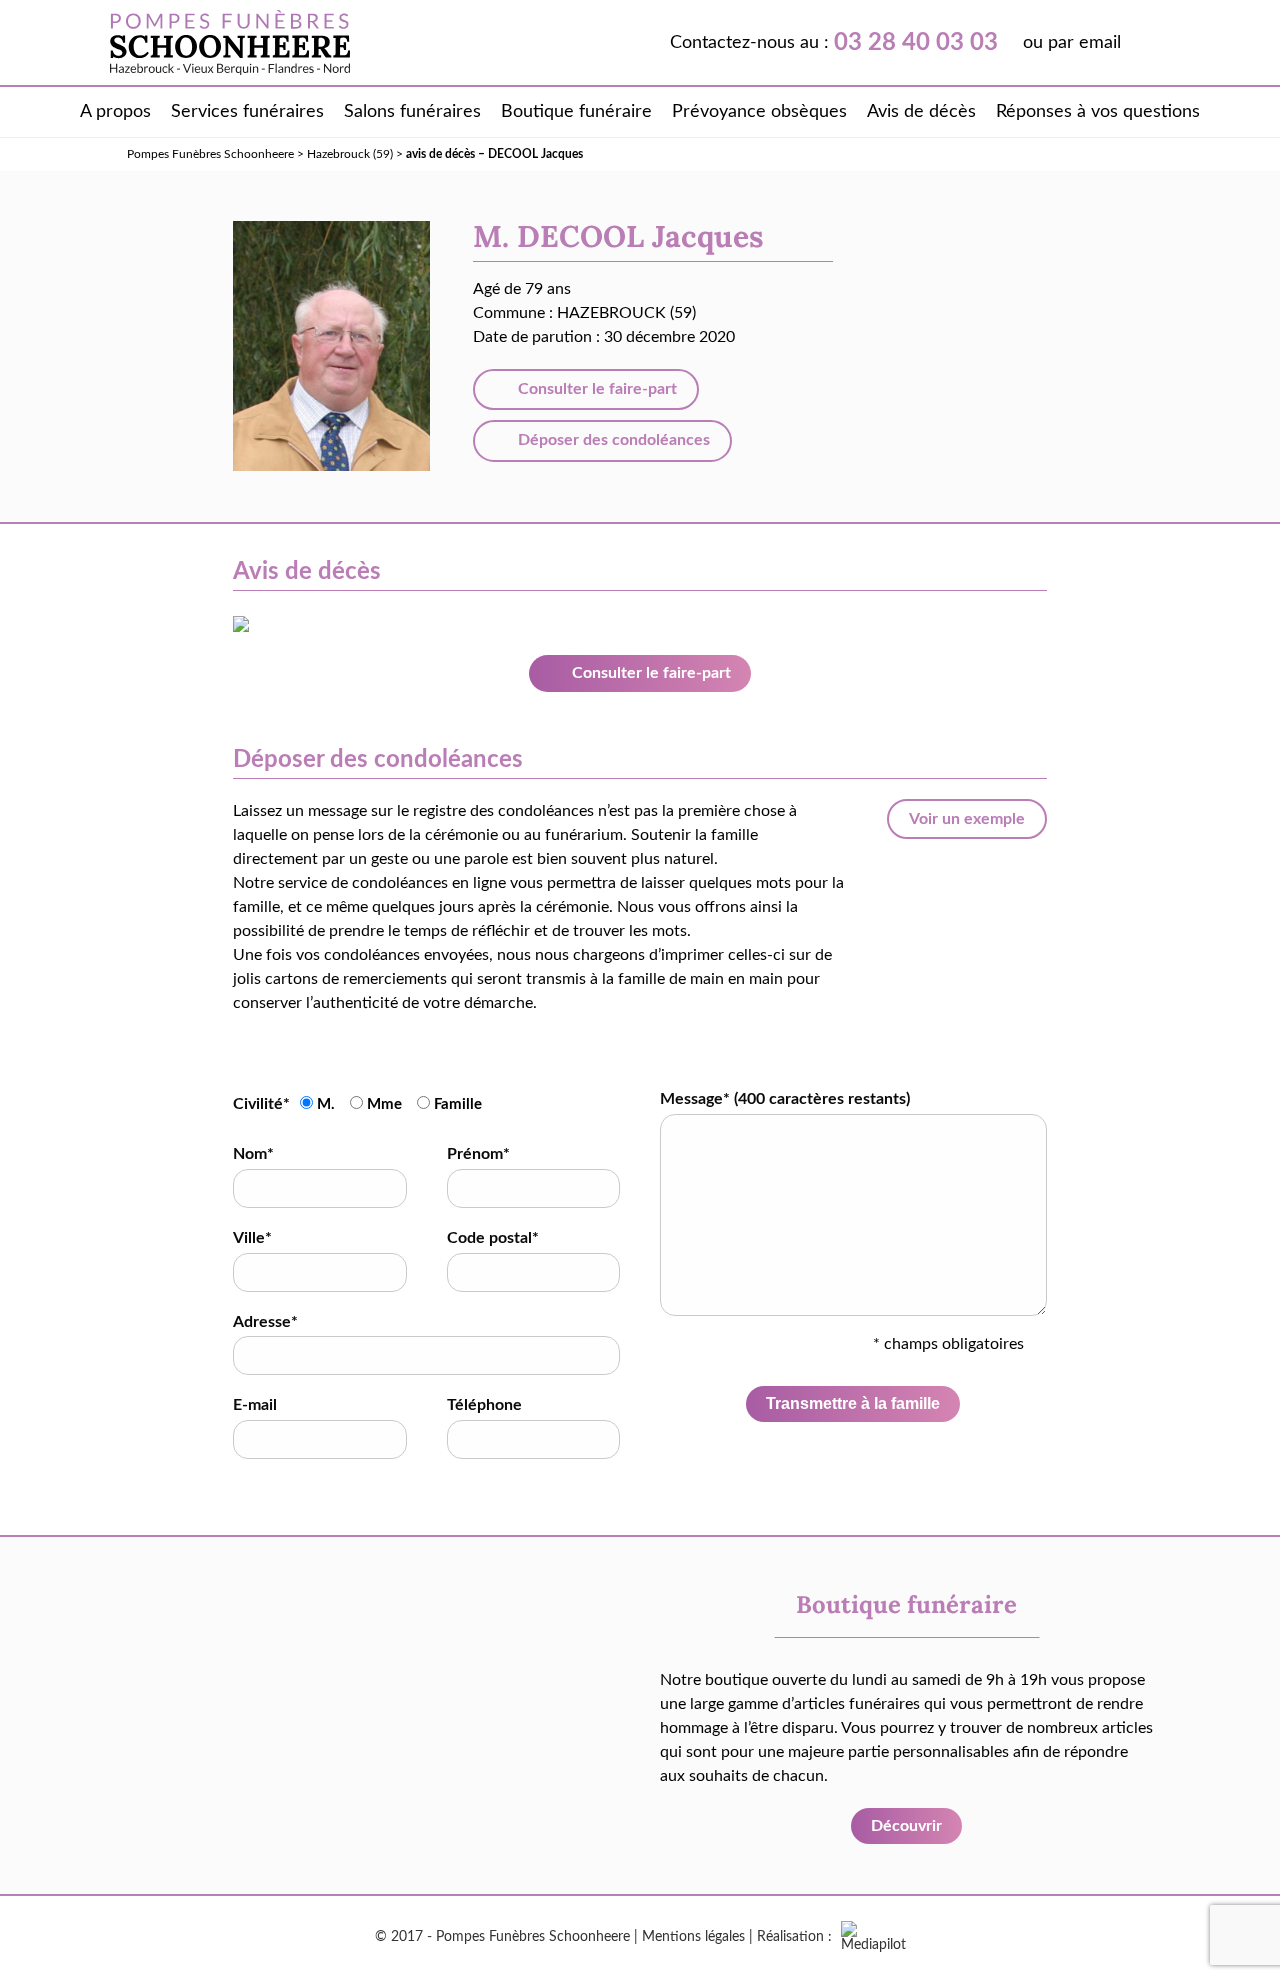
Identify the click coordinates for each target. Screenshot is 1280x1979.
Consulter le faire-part (595, 389)
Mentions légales (693, 1937)
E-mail (255, 1405)
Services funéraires (247, 112)
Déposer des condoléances (612, 440)
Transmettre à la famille (853, 1403)
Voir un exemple (967, 819)
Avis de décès (921, 112)
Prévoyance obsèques (759, 112)
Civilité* (261, 1104)
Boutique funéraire (576, 112)
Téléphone (484, 1405)
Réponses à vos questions (1098, 112)
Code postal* (493, 1238)
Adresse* (265, 1322)
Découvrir (906, 1826)
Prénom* (478, 1154)
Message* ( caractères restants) (785, 1099)
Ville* (252, 1238)
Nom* (253, 1154)
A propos (115, 112)
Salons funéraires (412, 112)
